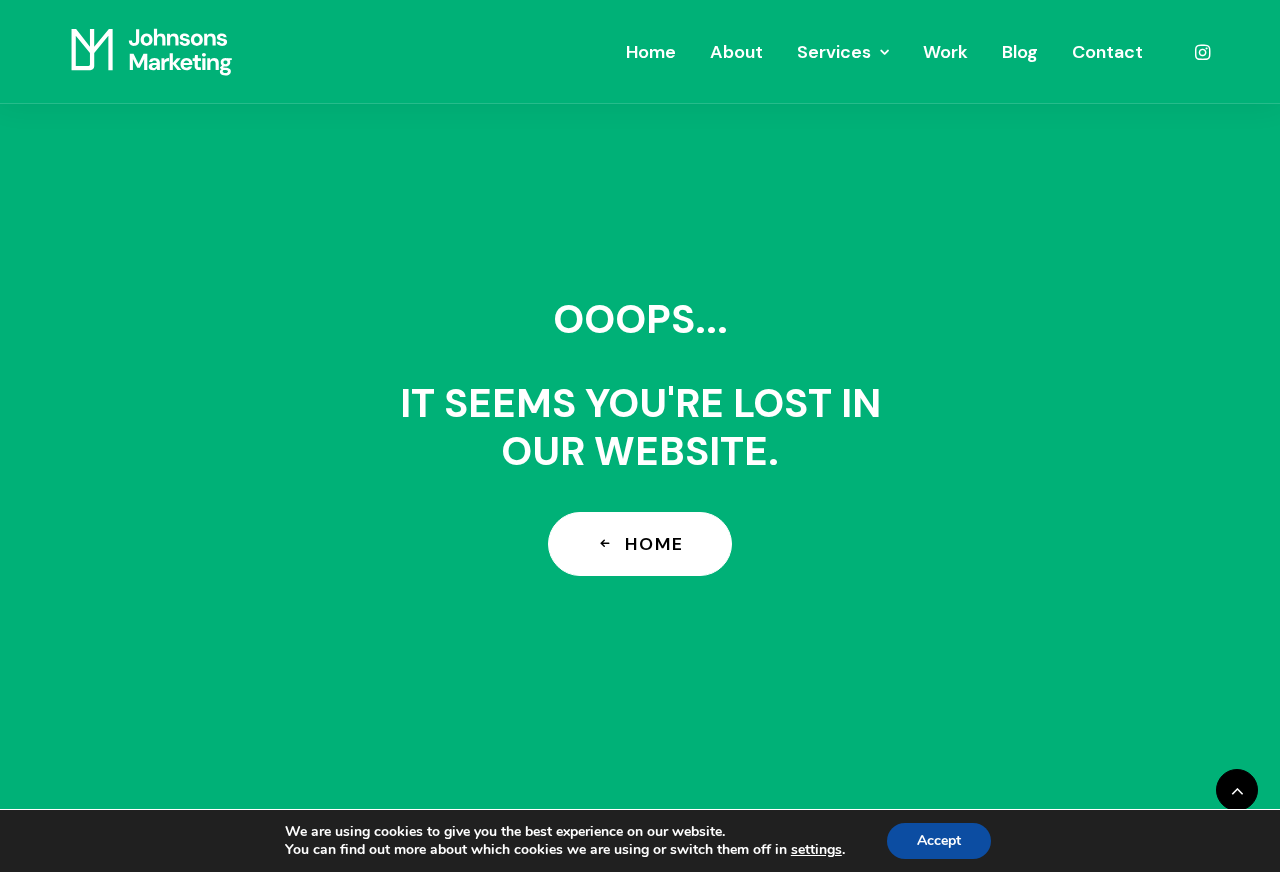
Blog (1020, 52)
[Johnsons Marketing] (151, 52)
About (736, 52)
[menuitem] (651, 52)
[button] (1201, 52)
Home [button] (654, 544)
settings (816, 850)
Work (945, 52)
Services (834, 52)
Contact (1107, 52)
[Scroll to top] (1237, 788)
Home (651, 52)
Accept (939, 840)
